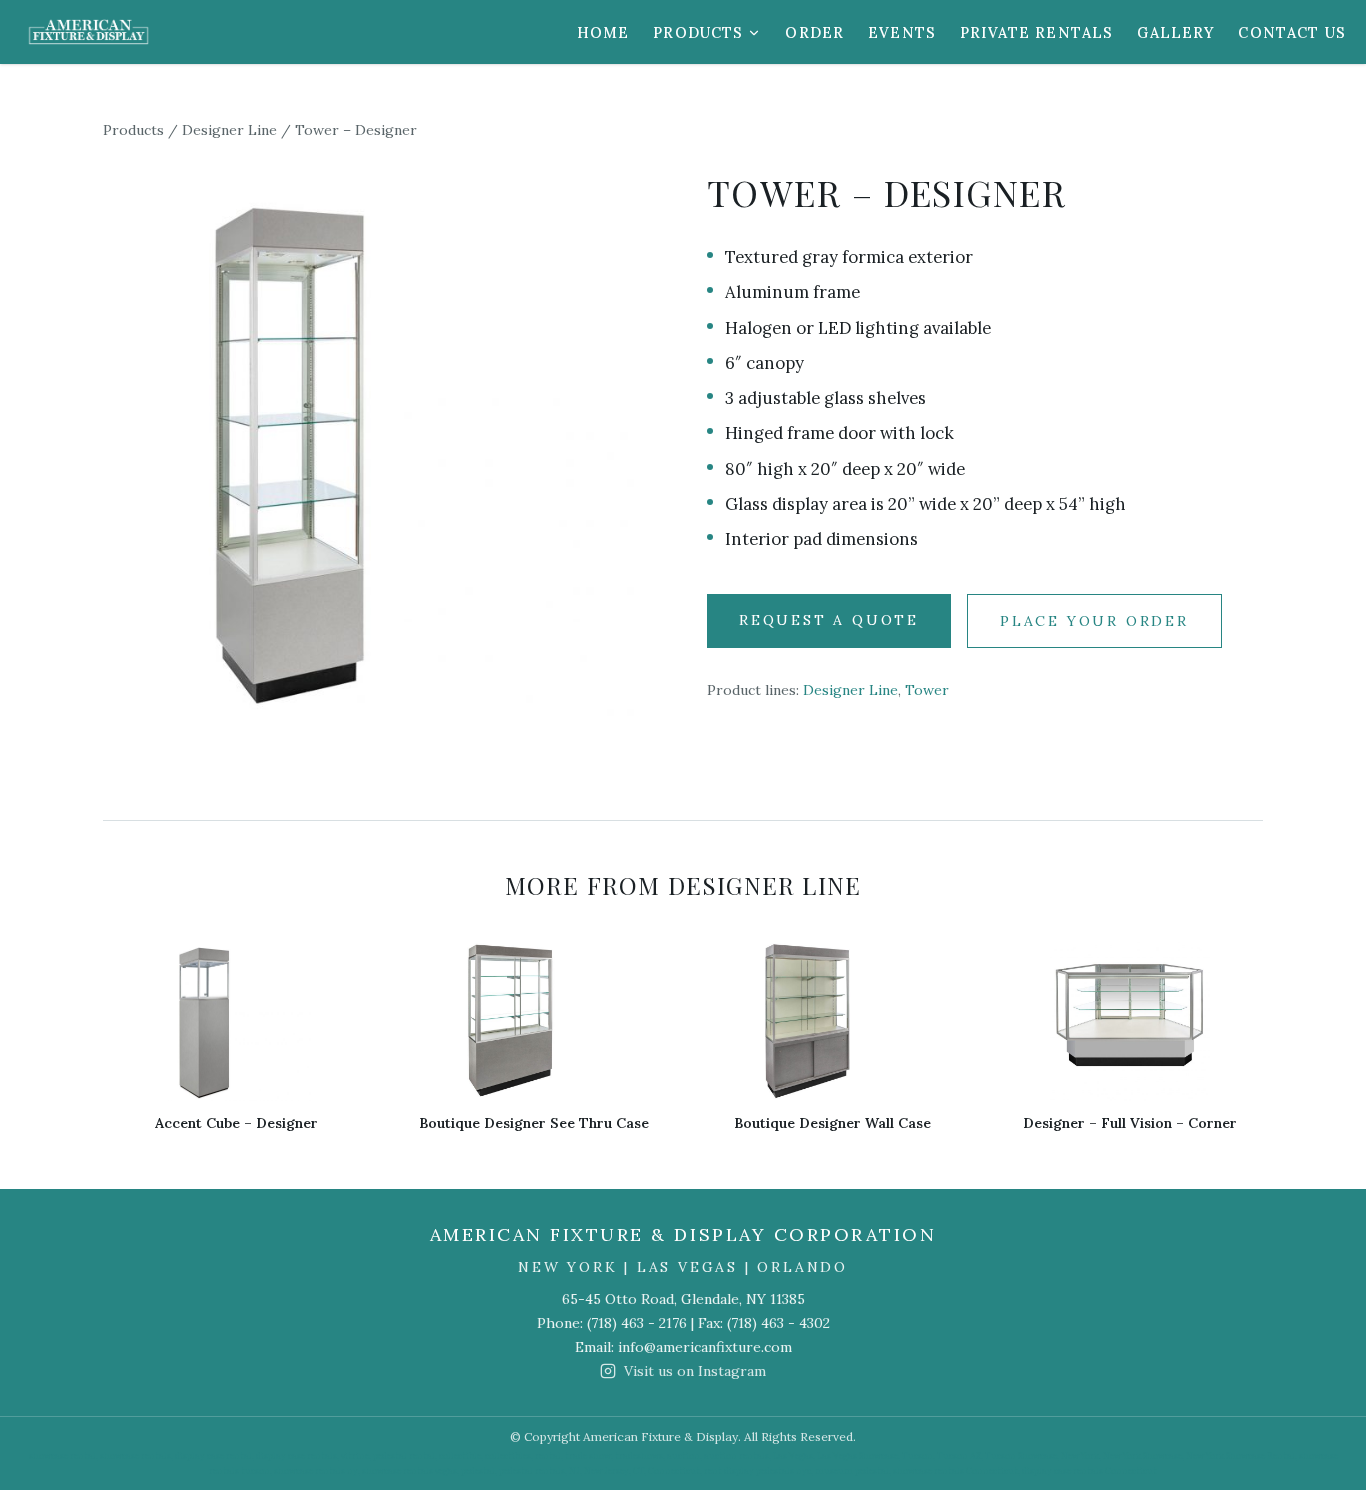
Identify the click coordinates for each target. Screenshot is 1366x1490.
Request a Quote (829, 620)
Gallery (1175, 33)
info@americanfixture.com (705, 1347)
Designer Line (229, 130)
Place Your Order (1094, 621)
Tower (927, 690)
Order (814, 33)
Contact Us (1292, 33)
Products (698, 33)
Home (603, 33)
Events (902, 33)
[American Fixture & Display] (88, 32)
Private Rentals (1036, 33)
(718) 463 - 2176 (637, 1323)
